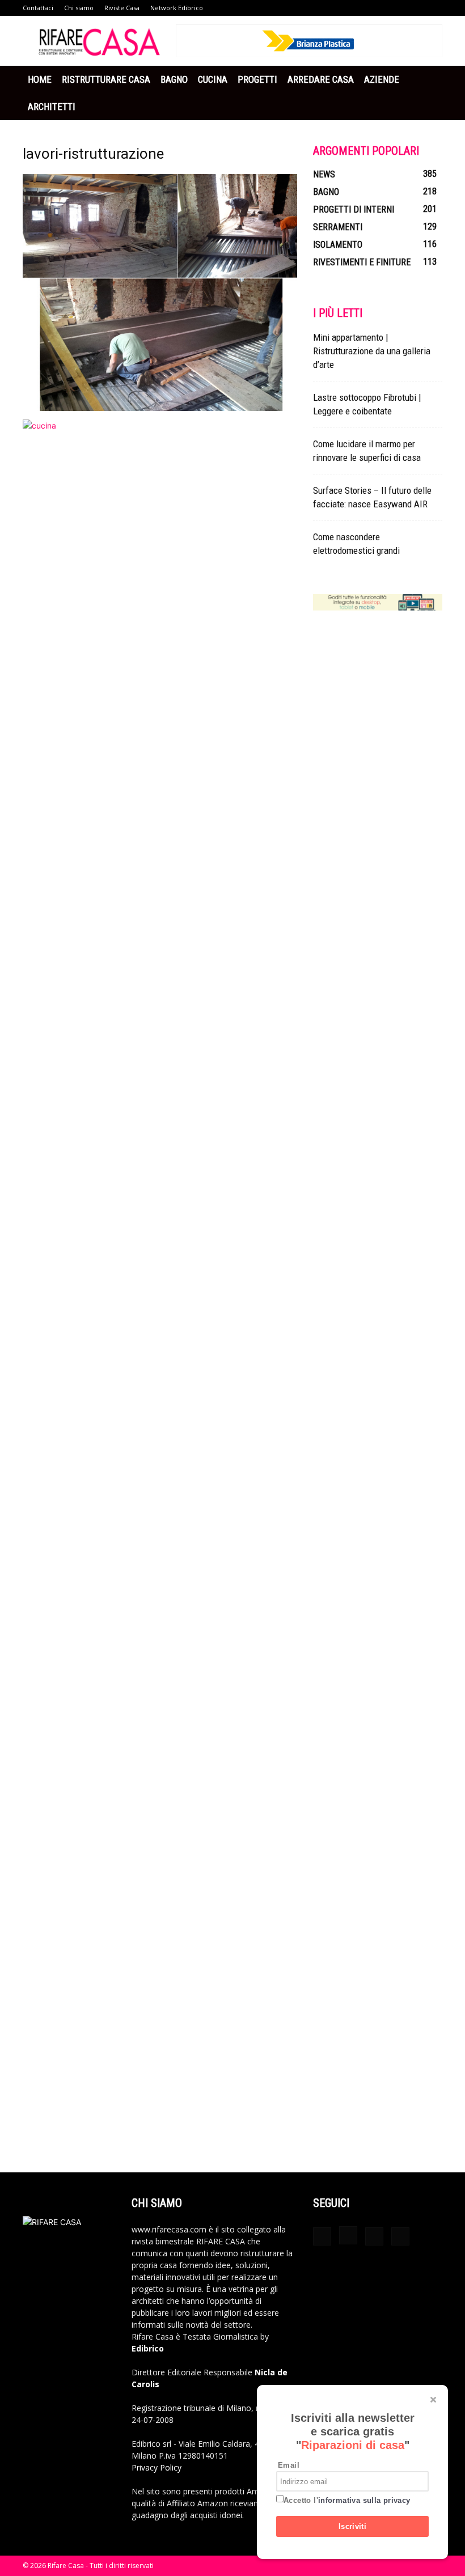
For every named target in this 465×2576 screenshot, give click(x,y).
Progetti (257, 79)
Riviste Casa (122, 8)
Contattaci (38, 8)
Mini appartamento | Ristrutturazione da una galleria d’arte (372, 351)
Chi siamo (79, 8)
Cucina (213, 79)
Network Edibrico (177, 8)
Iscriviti (353, 2526)
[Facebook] (322, 2236)
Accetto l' (347, 2500)
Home (40, 79)
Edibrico (148, 2348)
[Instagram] (348, 2235)
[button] (429, 80)
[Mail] (374, 2236)
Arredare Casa (321, 79)
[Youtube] (400, 2236)
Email (289, 2465)
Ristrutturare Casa (106, 79)
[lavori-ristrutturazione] (160, 408)
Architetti (52, 107)
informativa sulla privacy (364, 2500)
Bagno (174, 79)
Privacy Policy (157, 2467)
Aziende (382, 79)
